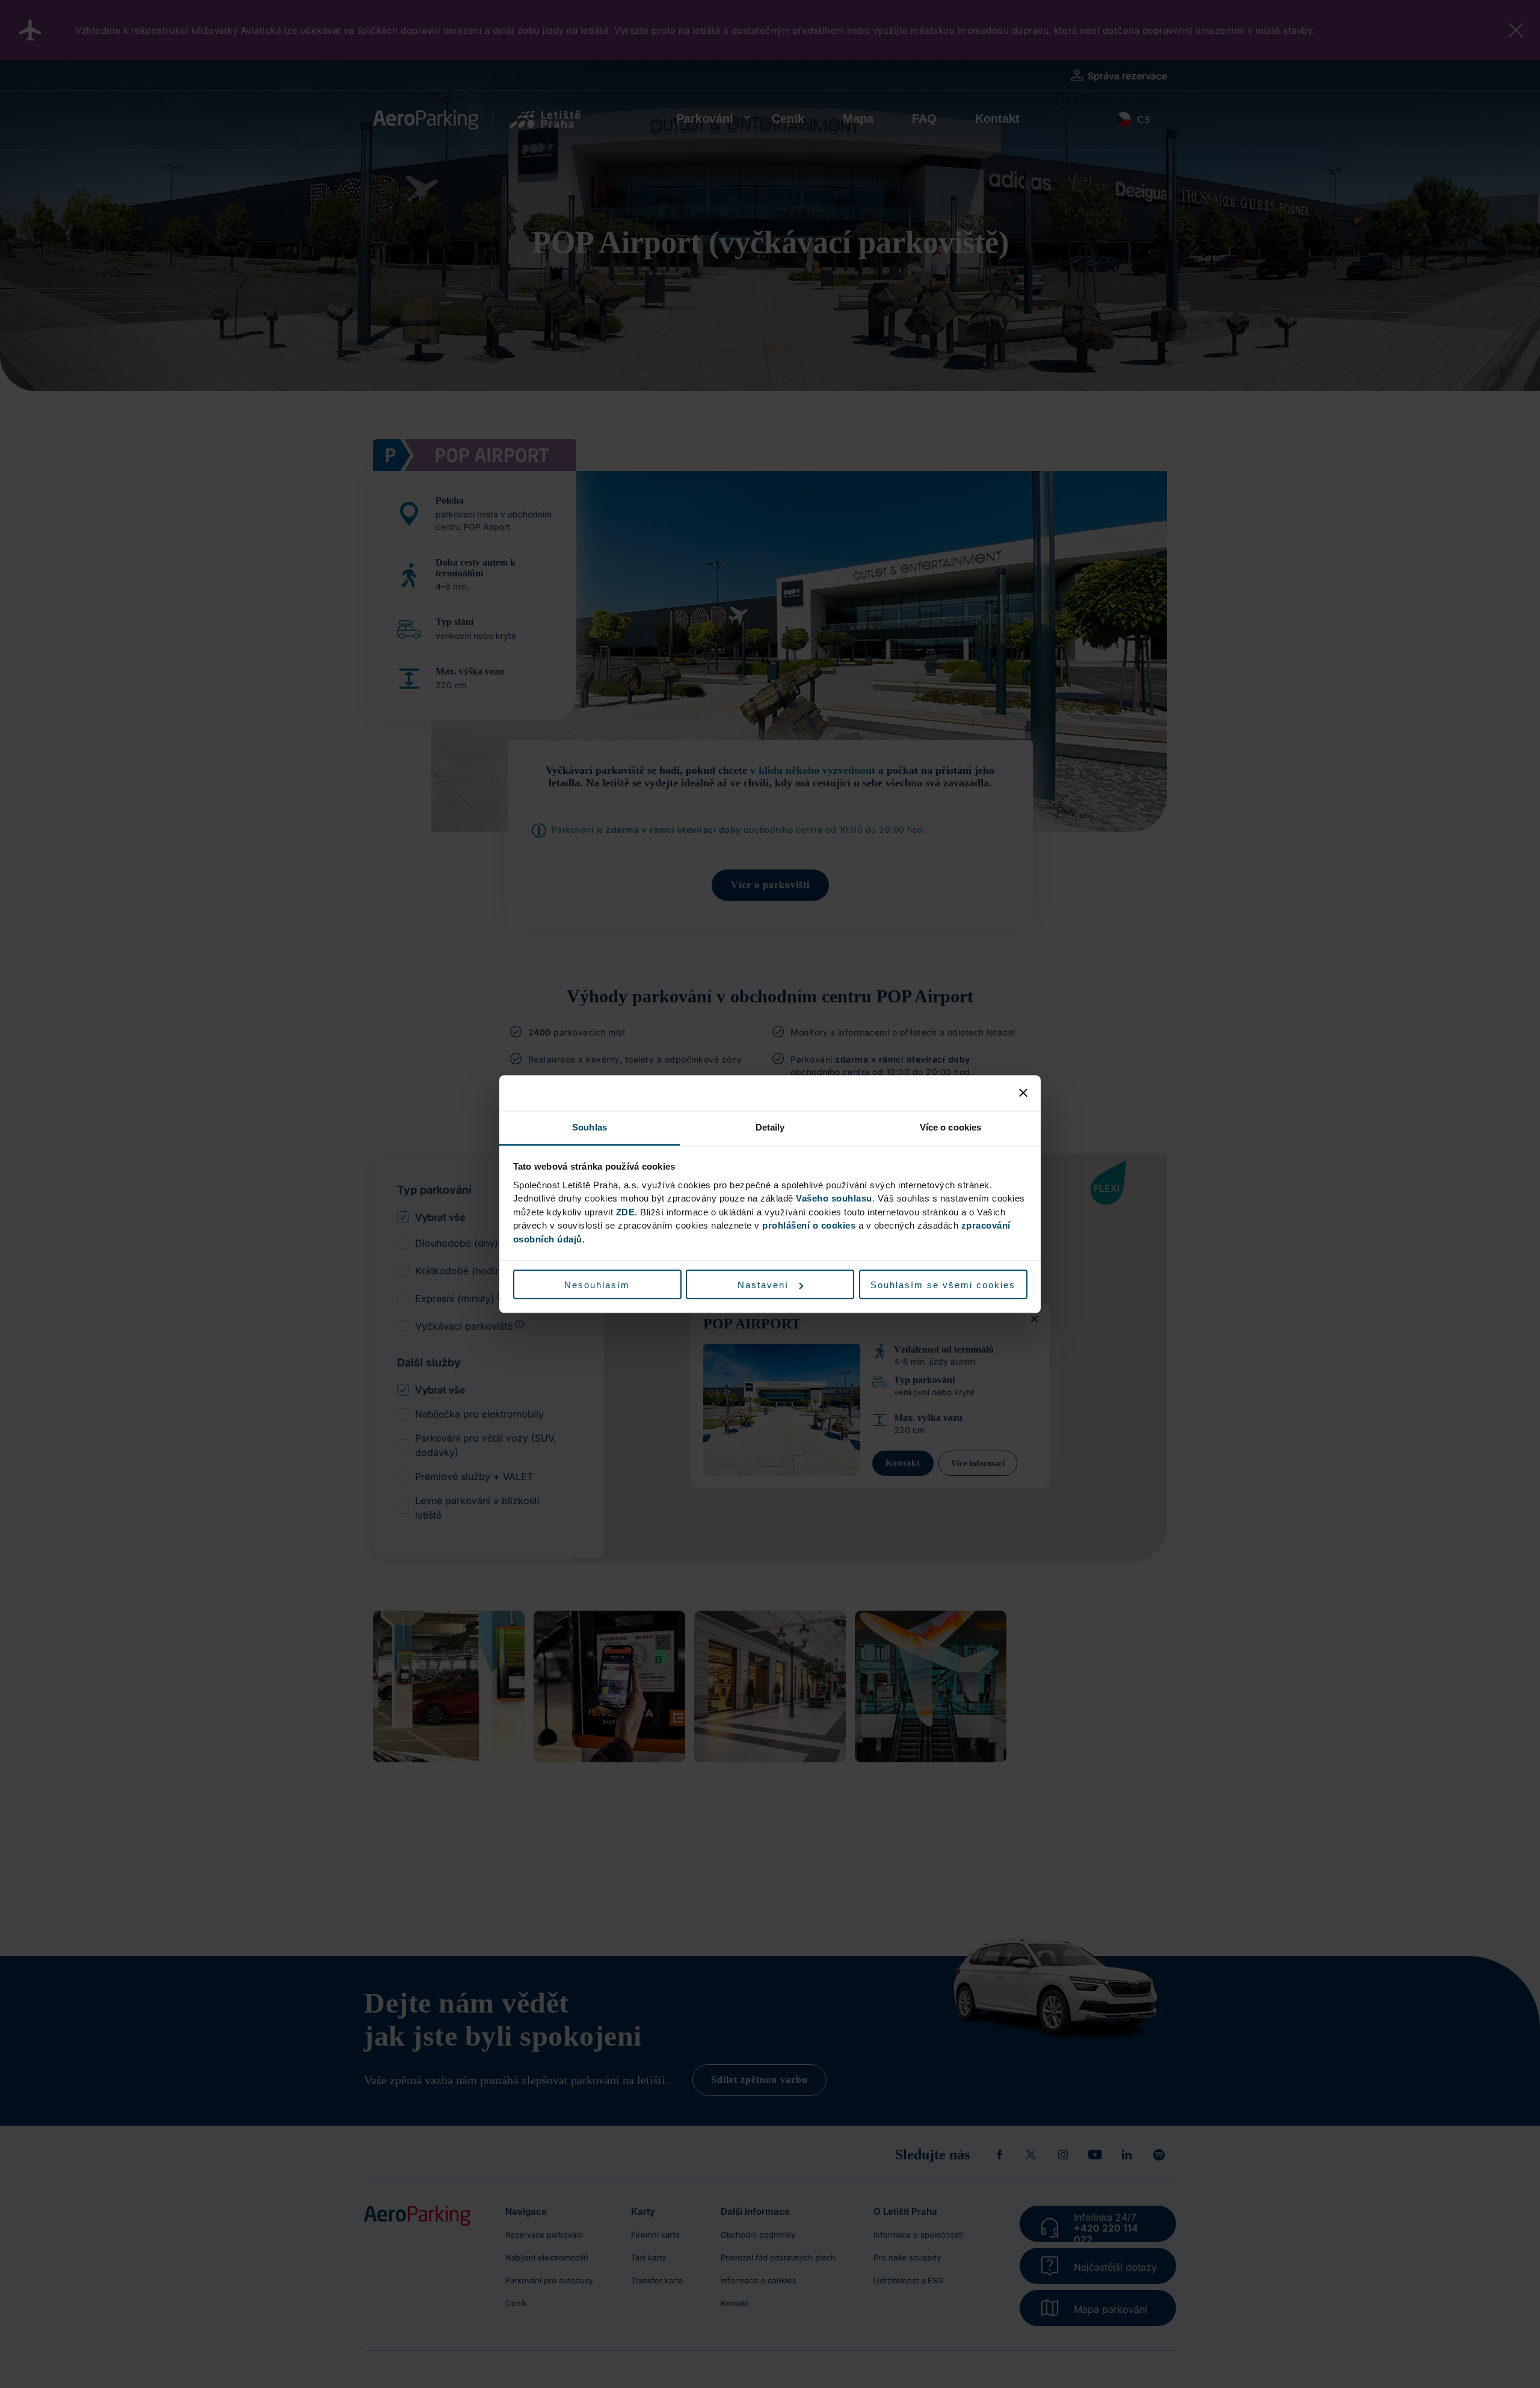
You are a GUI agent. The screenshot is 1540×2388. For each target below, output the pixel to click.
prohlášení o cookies (809, 1225)
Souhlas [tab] (590, 1127)
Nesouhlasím (597, 1285)
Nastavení (763, 1285)
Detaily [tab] (770, 1127)
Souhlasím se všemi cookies (943, 1285)
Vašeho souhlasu (834, 1198)
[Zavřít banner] (1023, 1093)
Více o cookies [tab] (950, 1127)
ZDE (626, 1212)
